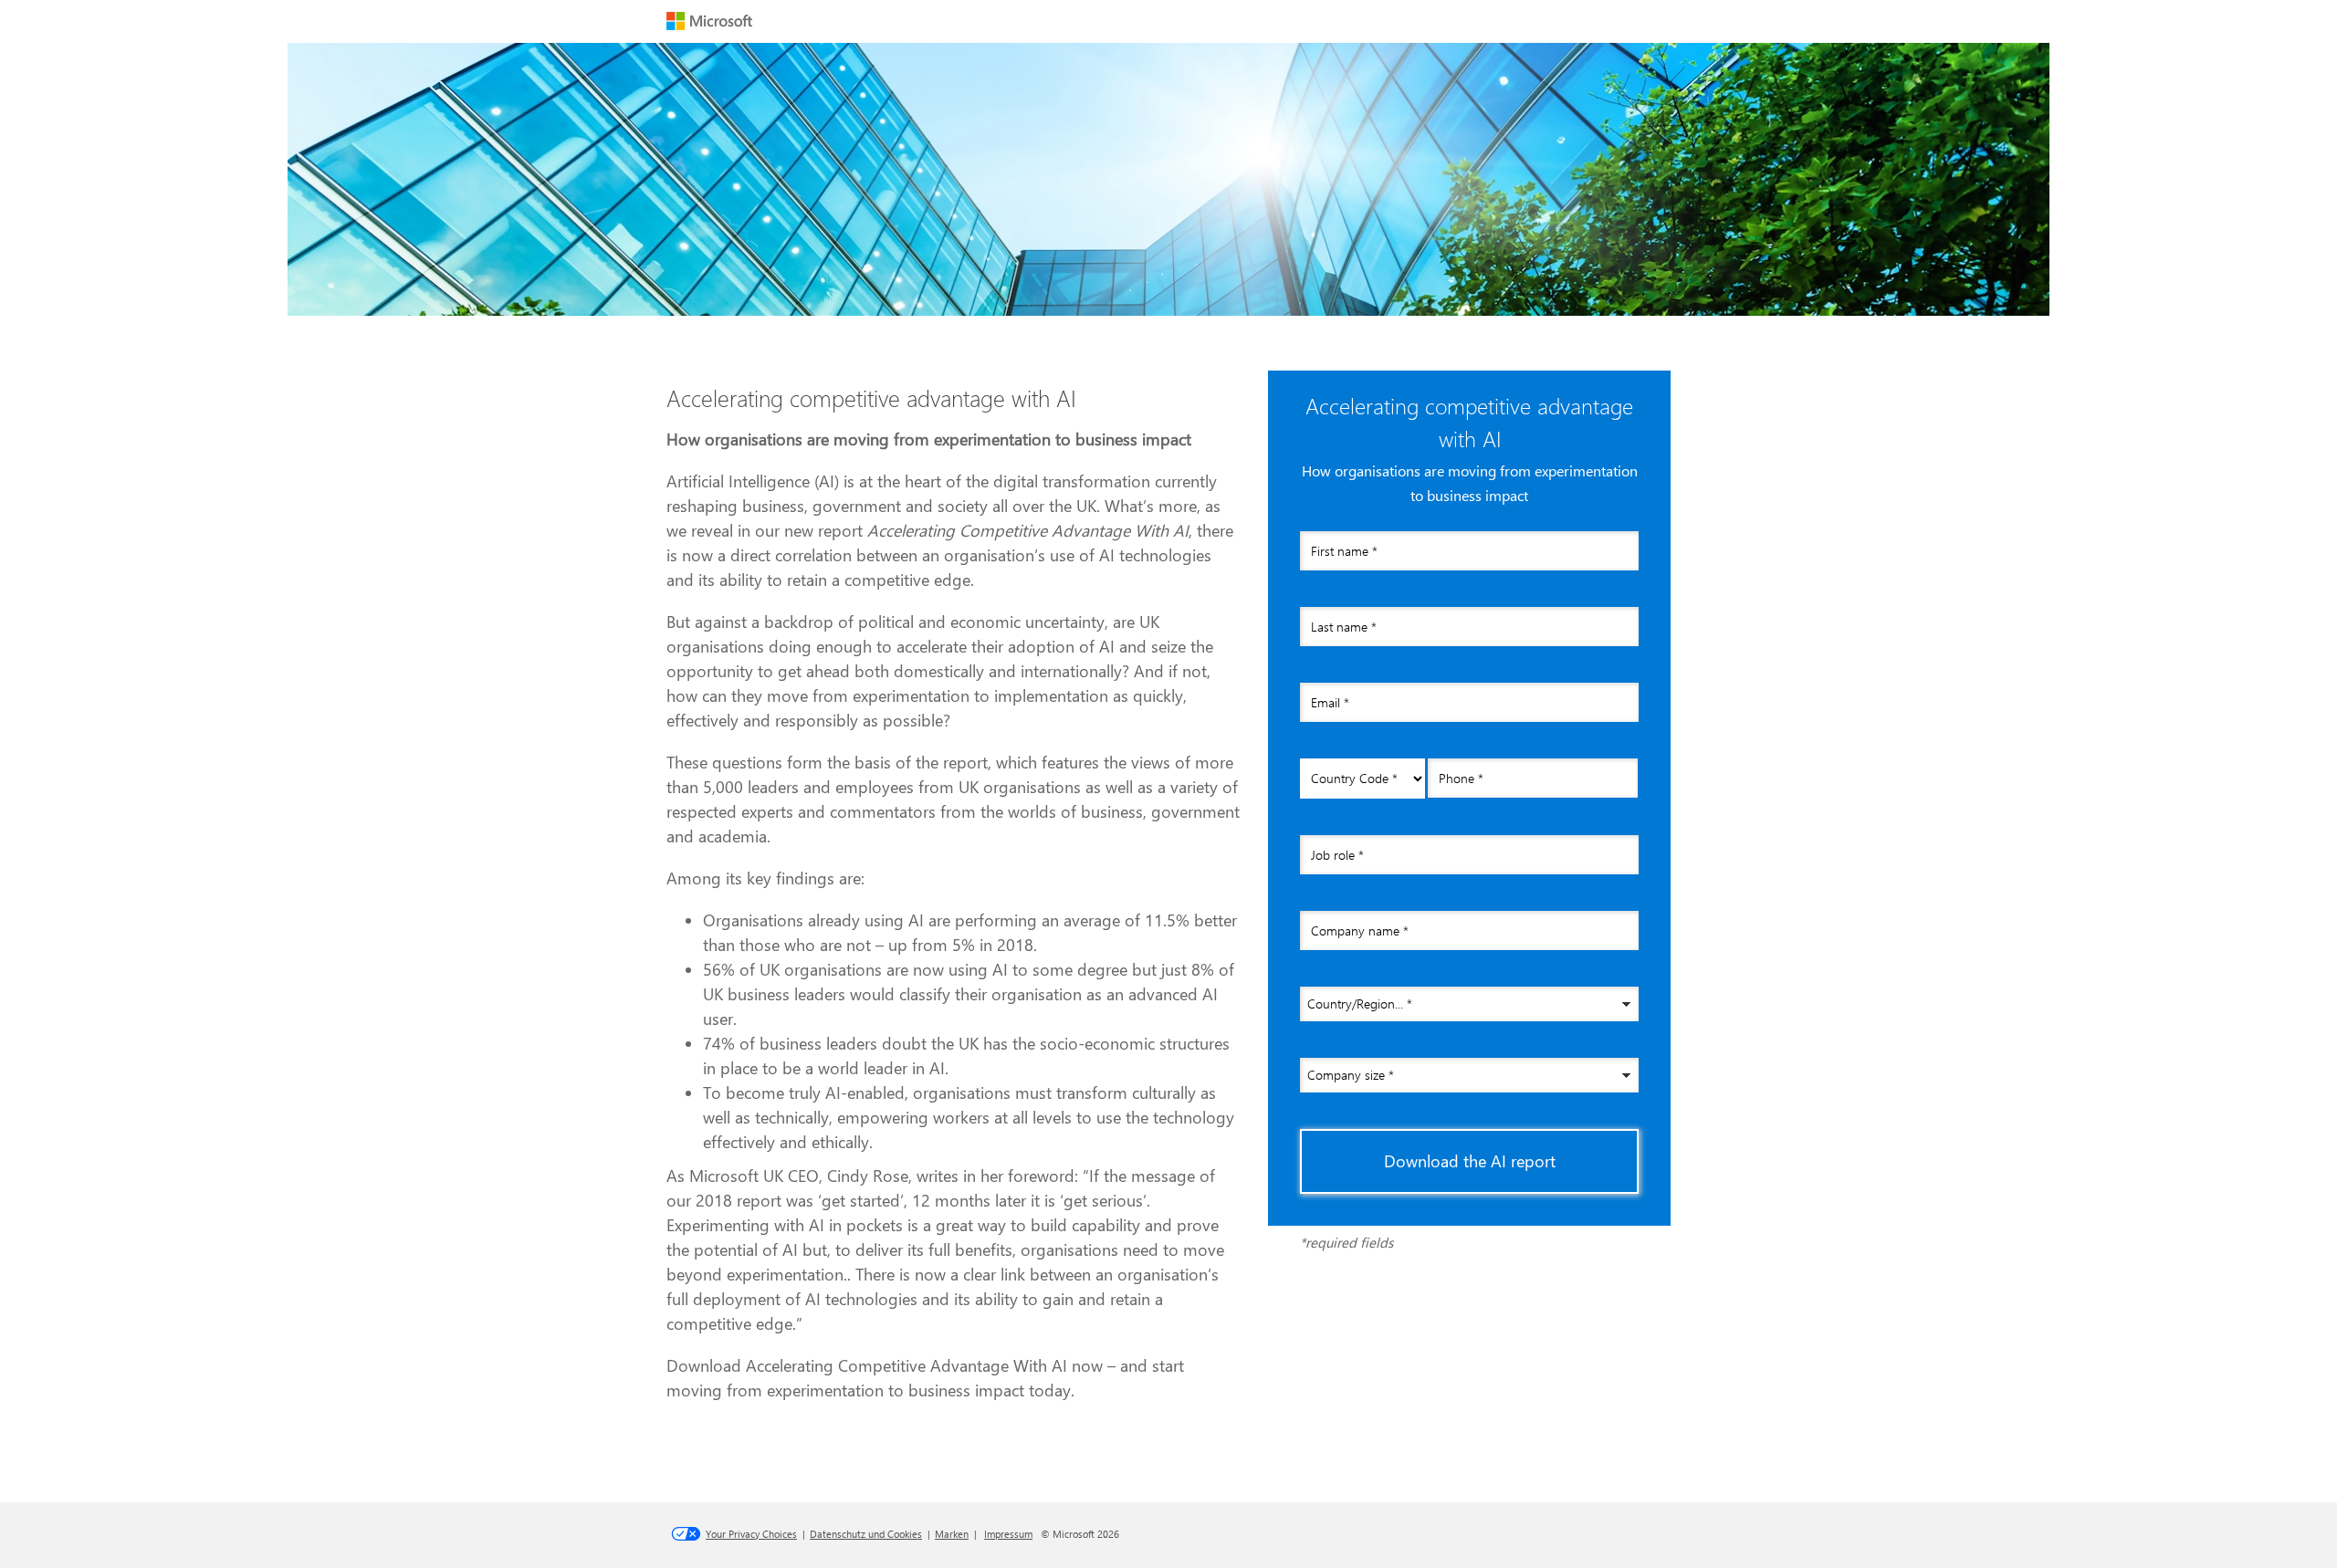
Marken (952, 1534)
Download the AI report (1470, 1161)
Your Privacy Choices (751, 1534)
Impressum (1008, 1534)
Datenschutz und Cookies (866, 1534)
